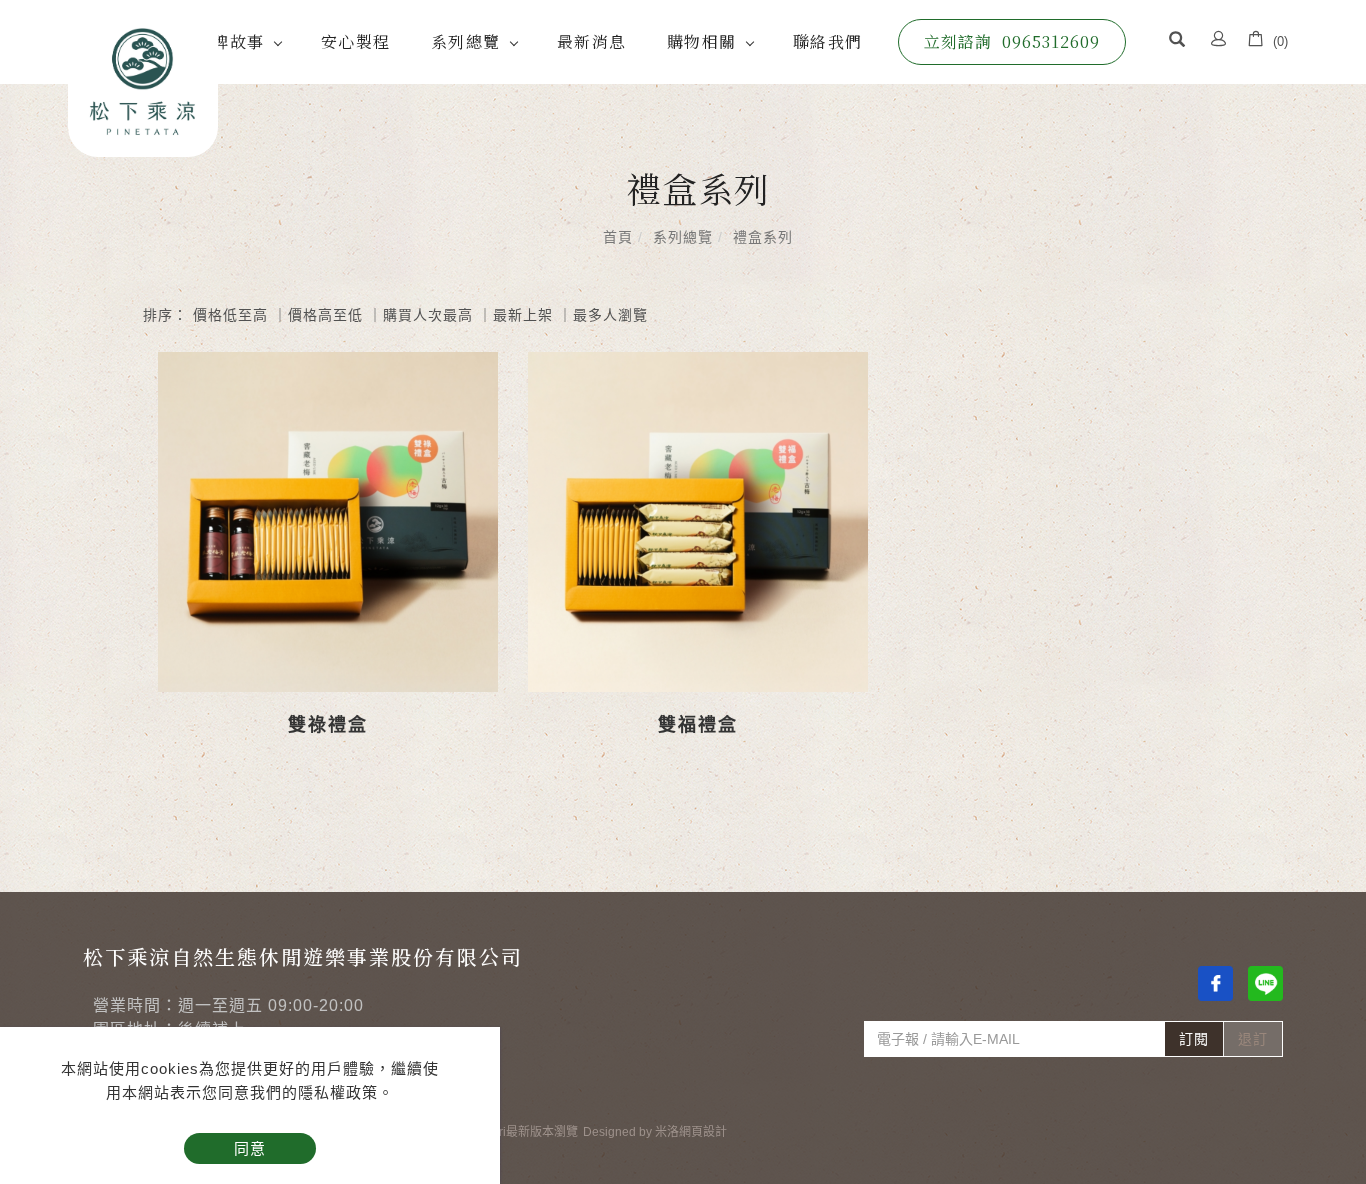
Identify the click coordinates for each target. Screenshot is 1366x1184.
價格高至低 (325, 315)
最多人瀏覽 (610, 315)
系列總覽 (466, 41)
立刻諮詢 (1012, 41)
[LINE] (1265, 983)
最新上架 (523, 315)
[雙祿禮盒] (328, 522)
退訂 (1253, 1039)
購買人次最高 (428, 315)
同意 (250, 1148)
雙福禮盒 (698, 725)
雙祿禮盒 (328, 725)
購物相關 (702, 41)
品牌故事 (230, 41)
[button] (1177, 42)
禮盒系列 (763, 237)
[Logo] (143, 79)
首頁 (618, 237)
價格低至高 (230, 315)
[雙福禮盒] (698, 522)
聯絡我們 (828, 41)
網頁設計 (703, 1132)
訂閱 (1194, 1039)
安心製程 (356, 41)
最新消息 (592, 41)
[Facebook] (1215, 983)
